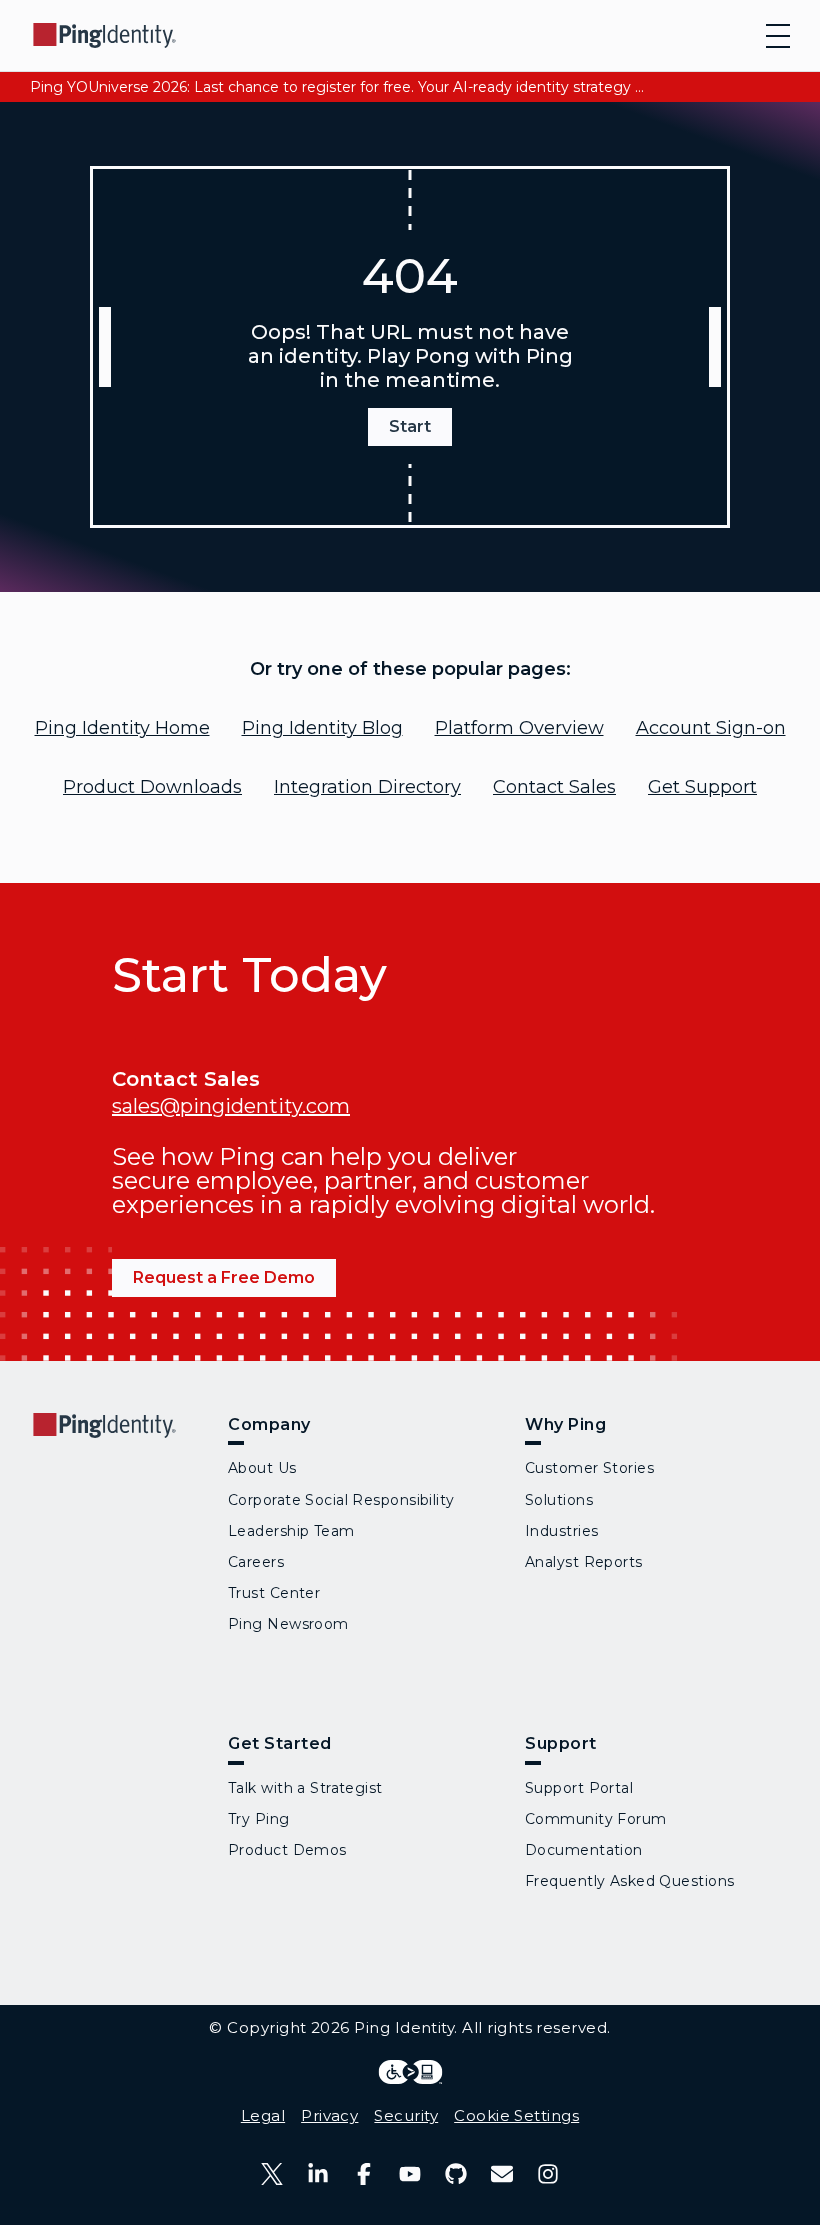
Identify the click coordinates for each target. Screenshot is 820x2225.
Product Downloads (152, 787)
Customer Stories (589, 1468)
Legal (263, 2115)
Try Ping (259, 1819)
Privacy (329, 2115)
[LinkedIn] (318, 2174)
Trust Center (274, 1593)
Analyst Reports (584, 1562)
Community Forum (596, 1819)
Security (406, 2115)
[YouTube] (410, 2174)
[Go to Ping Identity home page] (105, 35)
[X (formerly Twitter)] (272, 2174)
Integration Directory (367, 787)
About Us (262, 1468)
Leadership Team (291, 1531)
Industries (561, 1531)
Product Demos (287, 1850)
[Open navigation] (778, 36)
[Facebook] (364, 2174)
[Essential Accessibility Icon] (410, 2072)
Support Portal (579, 1788)
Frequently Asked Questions (629, 1881)
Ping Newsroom (288, 1624)
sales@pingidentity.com (231, 1106)
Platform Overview (519, 728)
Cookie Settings (516, 2115)
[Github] (456, 2174)
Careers (256, 1562)
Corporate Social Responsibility (341, 1500)
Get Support (702, 787)
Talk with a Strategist (305, 1788)
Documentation (584, 1850)
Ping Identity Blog (322, 728)
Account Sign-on (711, 728)
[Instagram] (548, 2174)
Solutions (559, 1500)
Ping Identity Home (122, 728)
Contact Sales (554, 787)
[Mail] (502, 2174)
